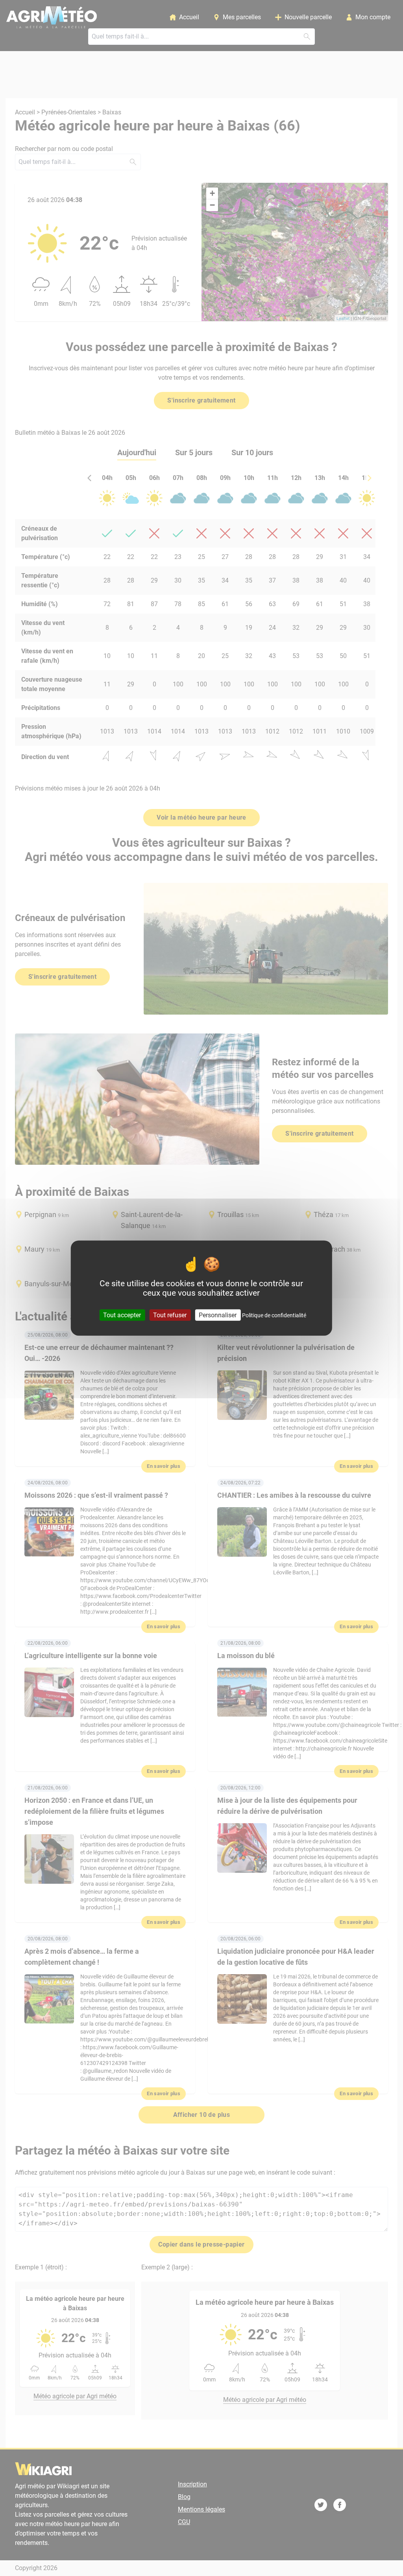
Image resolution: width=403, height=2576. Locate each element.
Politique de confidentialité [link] (274, 1315)
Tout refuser (170, 1315)
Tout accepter (122, 1315)
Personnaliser (218, 1315)
